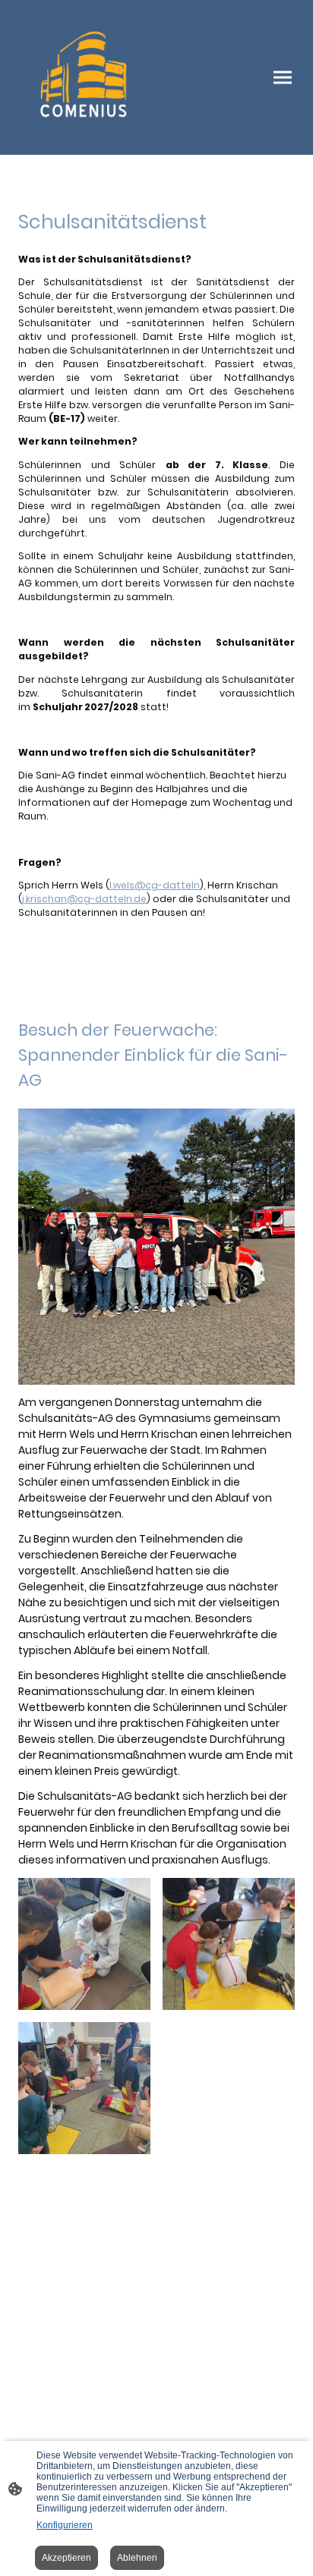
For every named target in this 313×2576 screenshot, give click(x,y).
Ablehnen (137, 2558)
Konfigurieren (65, 2525)
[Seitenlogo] (84, 77)
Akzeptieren (66, 2558)
